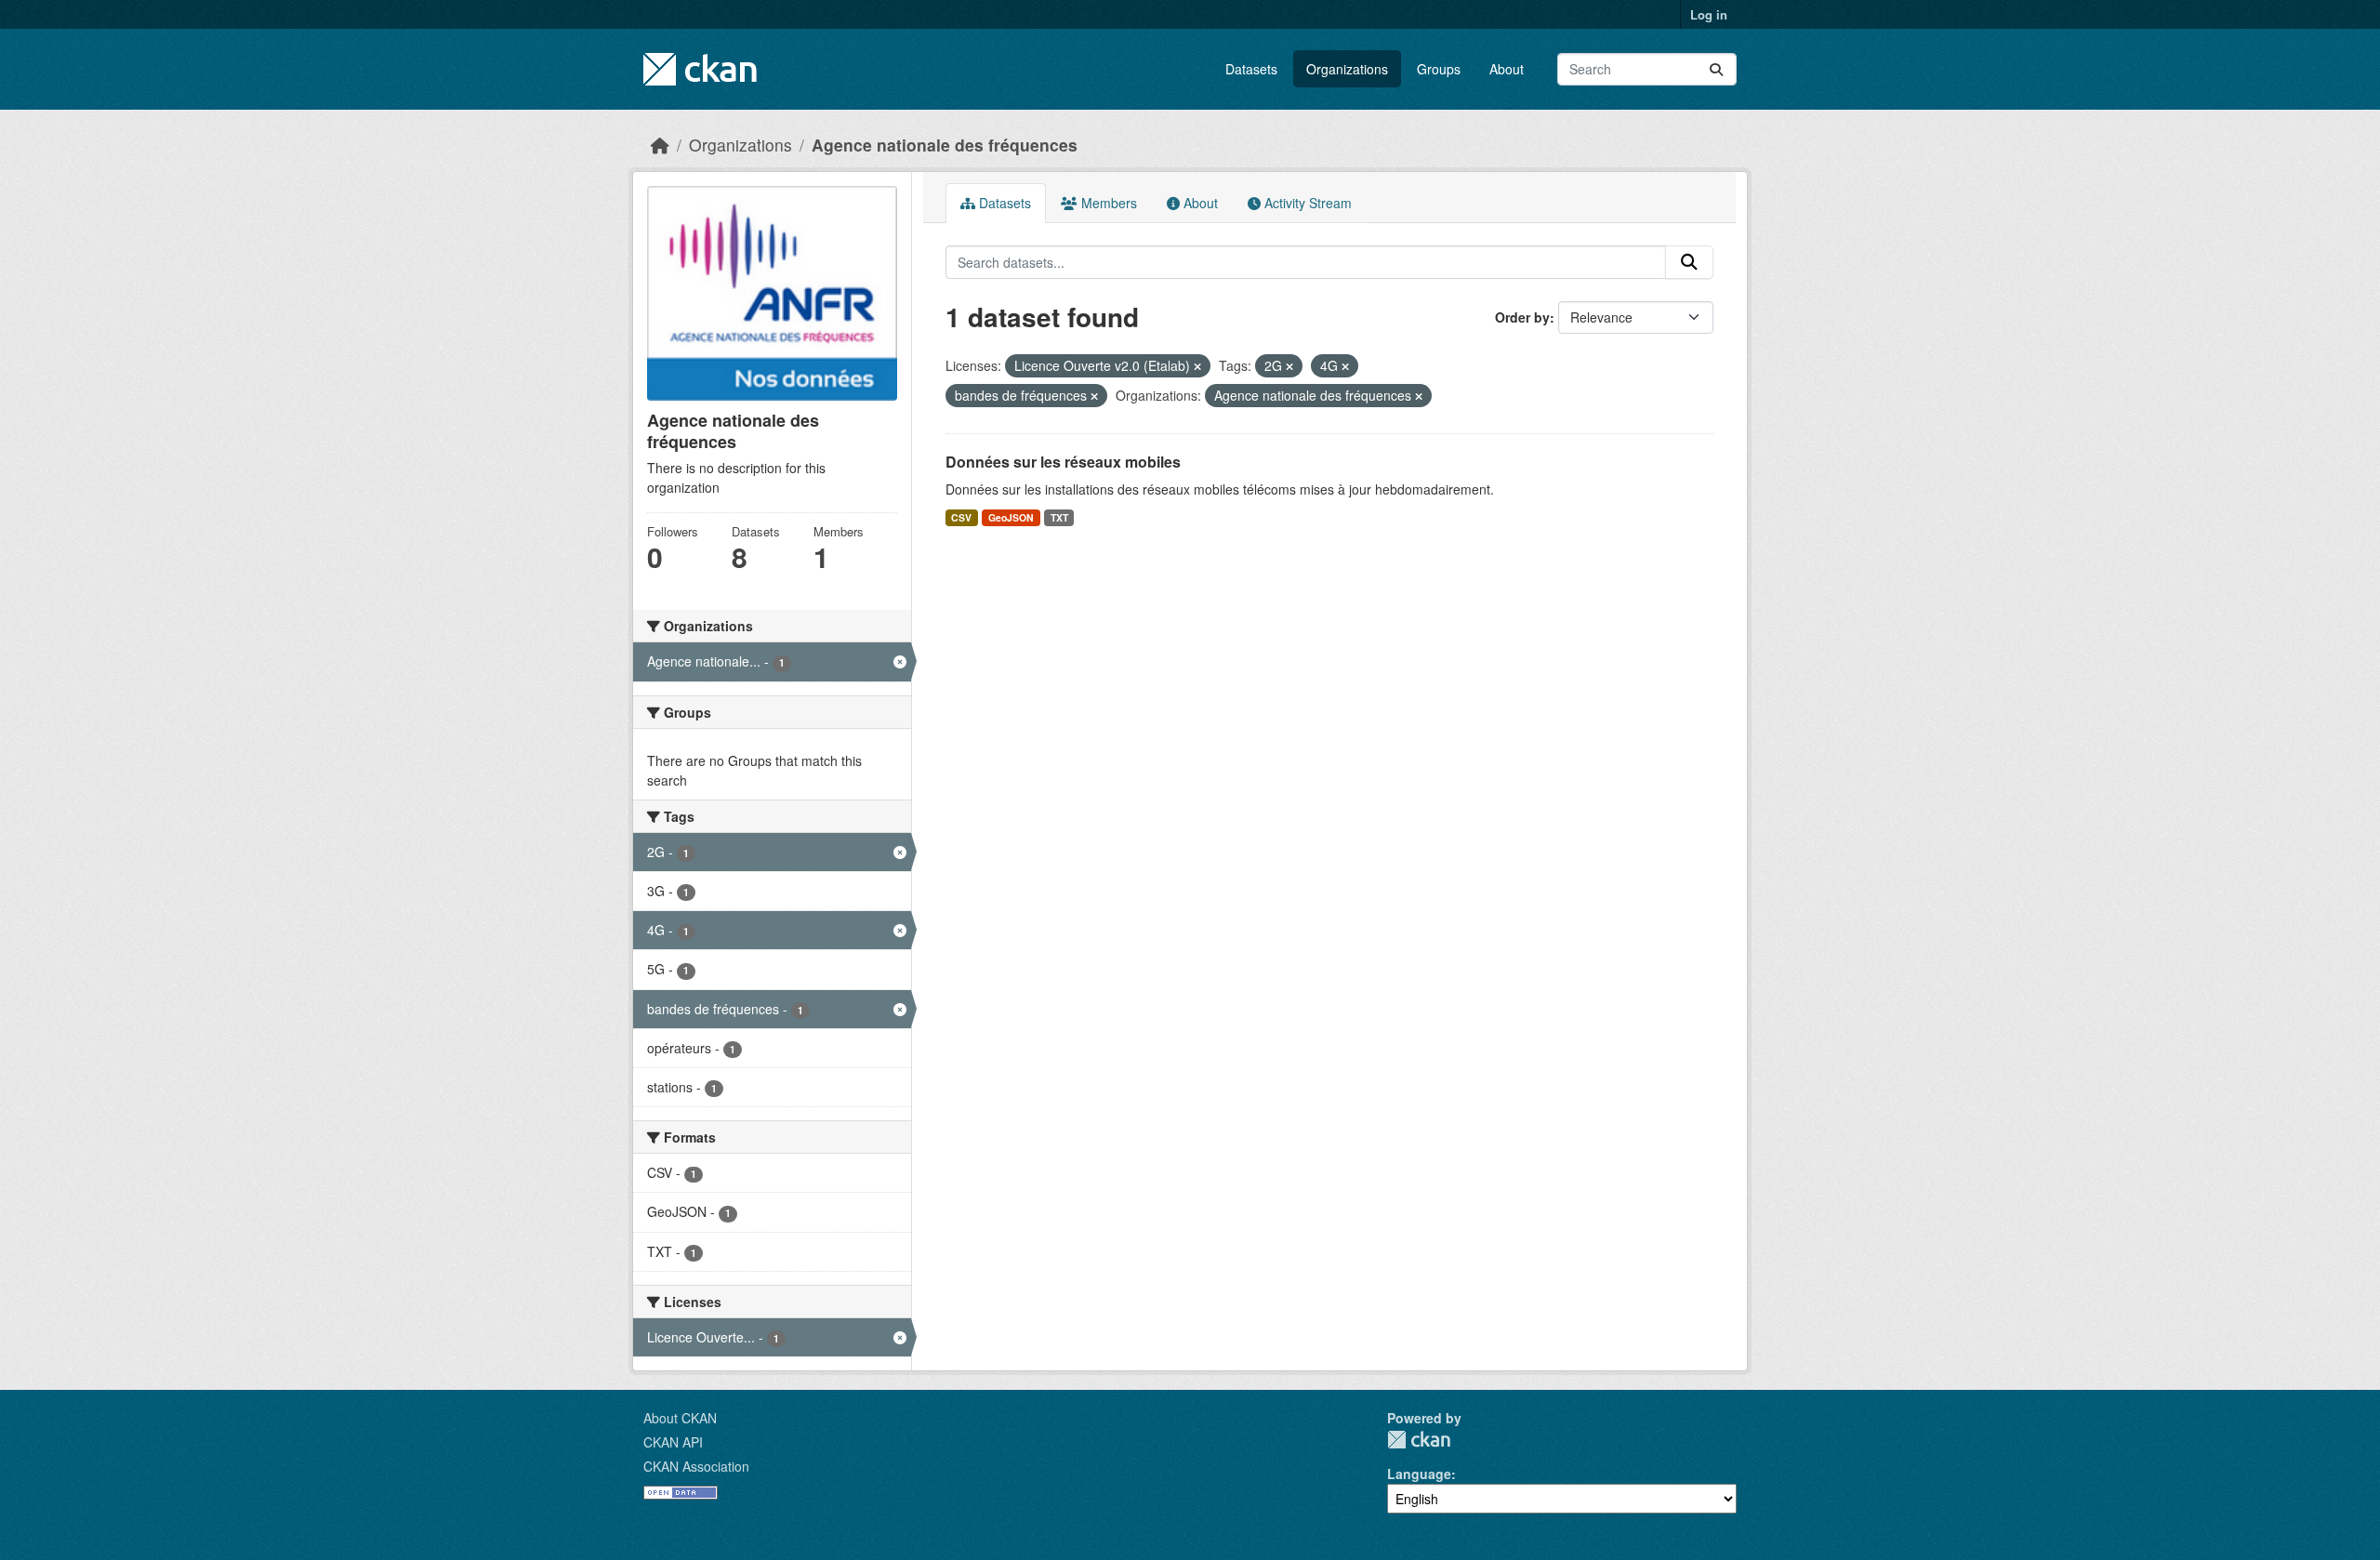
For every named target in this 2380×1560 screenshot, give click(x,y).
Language (1419, 1474)
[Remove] (1197, 366)
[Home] (660, 145)
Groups (1439, 69)
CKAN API (673, 1442)
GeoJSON (1011, 517)
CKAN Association (696, 1466)
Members (1107, 203)
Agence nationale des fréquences (945, 145)
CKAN (1419, 1440)
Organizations (1347, 69)
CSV (961, 517)
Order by (1522, 317)
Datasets (1251, 69)
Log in (1709, 14)
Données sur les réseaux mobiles (1063, 462)
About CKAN (680, 1418)
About (1507, 69)
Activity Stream (1306, 203)
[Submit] (1716, 69)
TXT (1059, 517)
